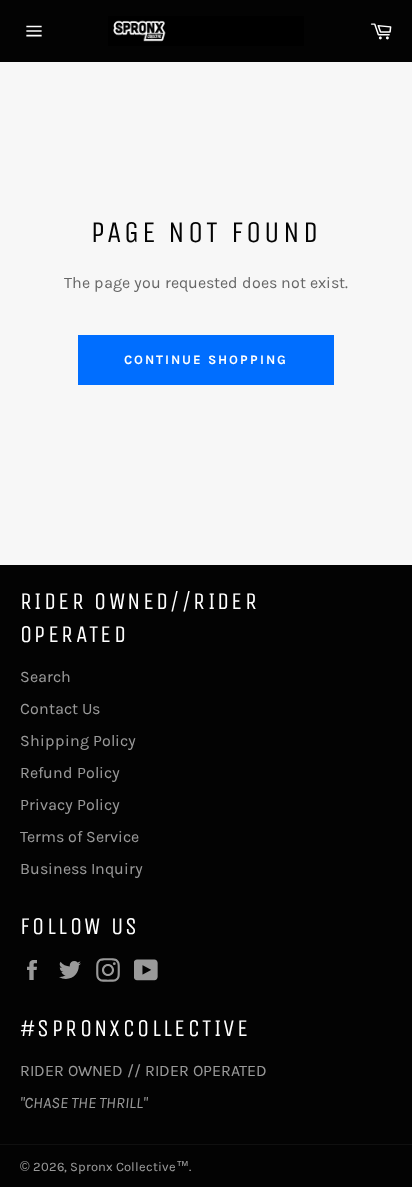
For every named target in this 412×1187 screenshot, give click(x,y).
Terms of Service (79, 836)
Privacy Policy (70, 804)
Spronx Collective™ (129, 1166)
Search (45, 676)
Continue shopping (205, 359)
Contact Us (60, 708)
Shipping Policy (78, 740)
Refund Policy (70, 772)
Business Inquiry (81, 868)
